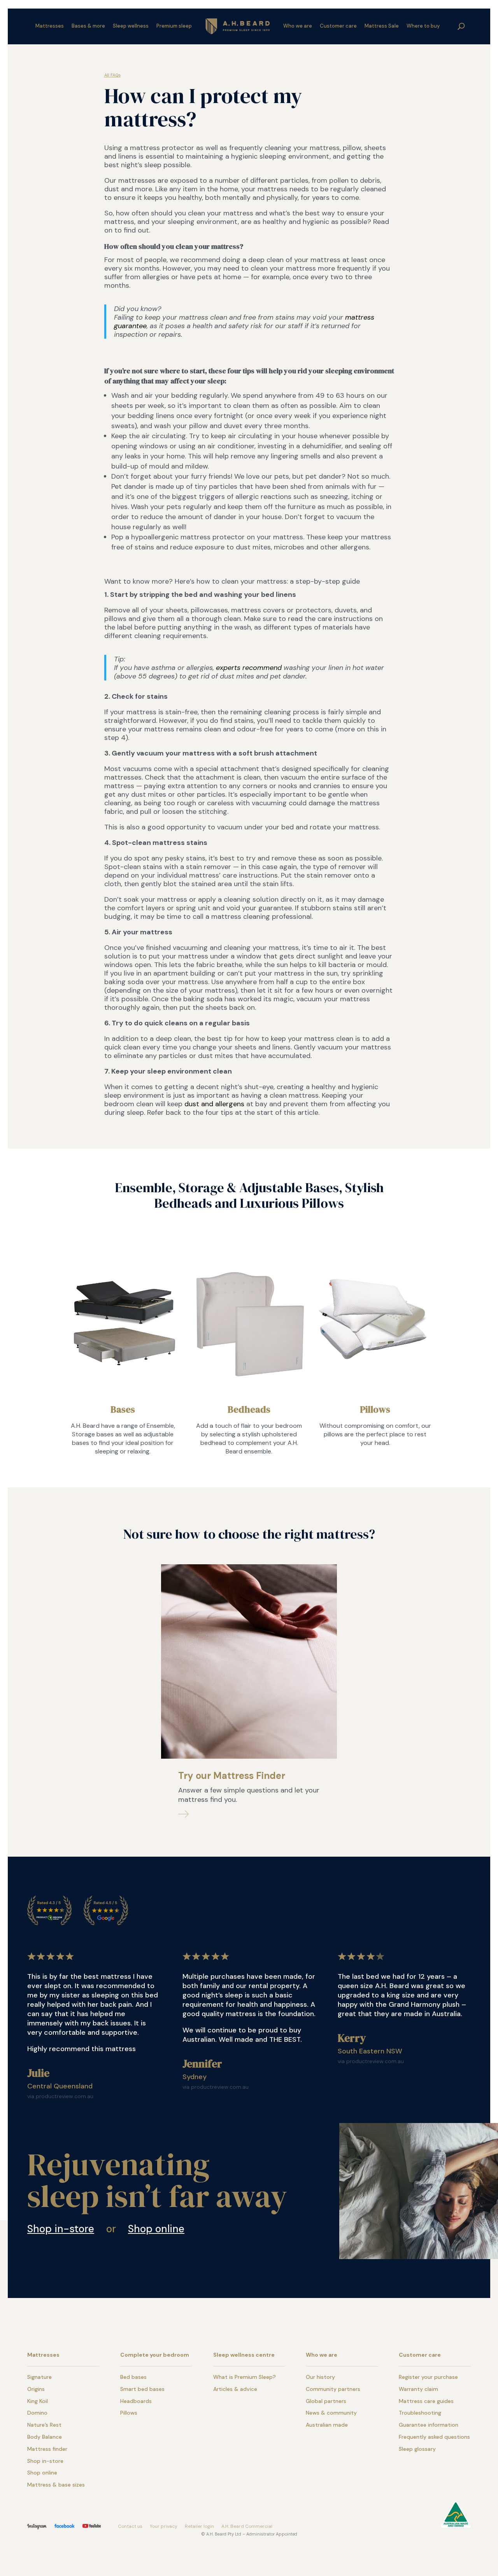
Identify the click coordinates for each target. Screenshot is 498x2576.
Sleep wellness (131, 26)
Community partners (333, 2389)
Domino (37, 2413)
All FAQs (112, 75)
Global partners (326, 2401)
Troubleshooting (420, 2413)
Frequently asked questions (434, 2437)
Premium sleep (174, 26)
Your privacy (164, 2526)
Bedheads (249, 1409)
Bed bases (133, 2377)
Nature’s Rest (44, 2425)
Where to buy (423, 26)
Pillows (375, 1409)
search (461, 26)
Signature (39, 2377)
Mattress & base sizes (56, 2485)
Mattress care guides (426, 2401)
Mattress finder (47, 2449)
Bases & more (88, 26)
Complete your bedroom (155, 2355)
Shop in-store (61, 2229)
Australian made (327, 2425)
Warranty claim (418, 2389)
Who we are (298, 26)
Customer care (338, 26)
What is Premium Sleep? (245, 2377)
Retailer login (199, 2526)
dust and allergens (214, 1104)
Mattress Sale (382, 26)
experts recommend (249, 668)
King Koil (38, 2401)
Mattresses (50, 26)
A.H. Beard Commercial (247, 2526)
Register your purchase (428, 2377)
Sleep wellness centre (244, 2355)
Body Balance (45, 2437)
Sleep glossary (417, 2449)
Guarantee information (429, 2425)
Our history (320, 2377)
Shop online (156, 2229)
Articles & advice (235, 2389)
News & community (331, 2413)
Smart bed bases (142, 2389)
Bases (123, 1409)
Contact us (130, 2526)
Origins (36, 2389)
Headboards (136, 2401)
